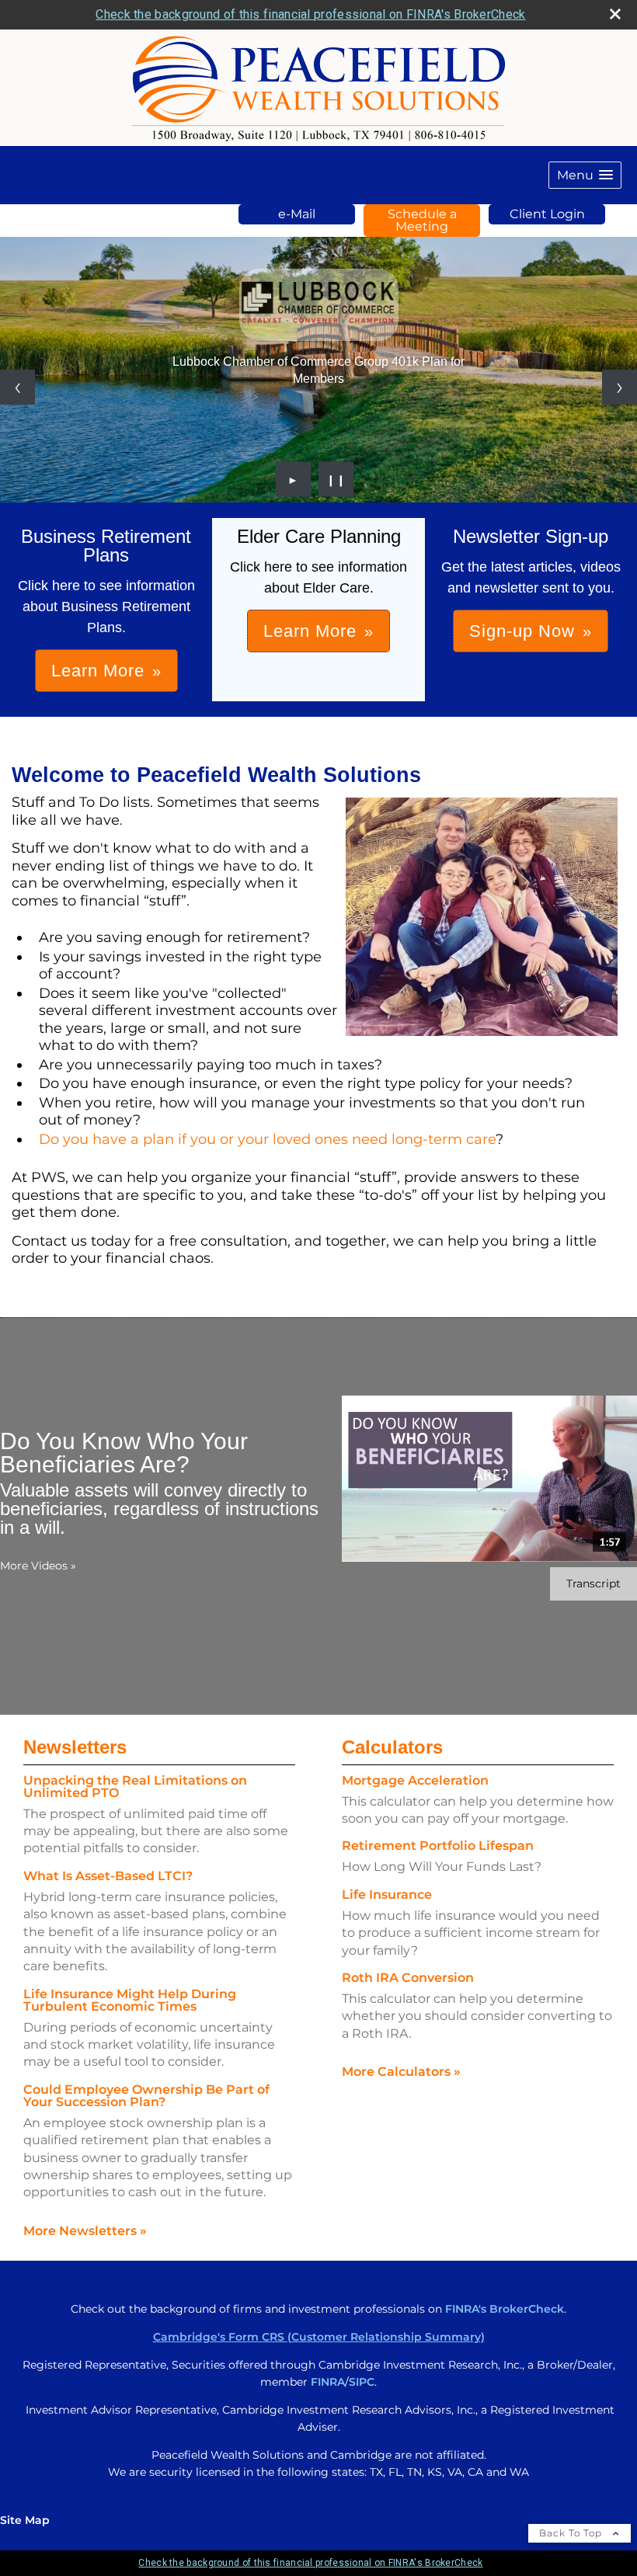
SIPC (362, 2382)
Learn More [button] (98, 671)
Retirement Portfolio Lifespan (438, 1846)
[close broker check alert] (615, 14)
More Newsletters (85, 2231)
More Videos (38, 1566)
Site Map (25, 2520)
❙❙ (336, 479)
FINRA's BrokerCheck (505, 2309)
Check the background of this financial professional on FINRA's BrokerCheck (310, 14)
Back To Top (572, 2533)
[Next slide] (620, 387)
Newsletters (75, 1747)
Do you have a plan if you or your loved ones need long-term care (267, 1139)
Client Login (547, 214)
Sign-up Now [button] (522, 631)
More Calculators (401, 2072)
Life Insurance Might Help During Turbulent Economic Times (130, 2000)
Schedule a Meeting (422, 220)
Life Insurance (387, 1895)
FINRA (328, 2382)
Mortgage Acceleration (415, 1780)
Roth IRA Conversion (408, 1978)
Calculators (392, 1747)
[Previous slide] (17, 387)
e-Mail (297, 214)
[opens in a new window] (318, 304)
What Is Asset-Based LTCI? (108, 1876)
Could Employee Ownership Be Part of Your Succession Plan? (146, 2096)
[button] (585, 175)
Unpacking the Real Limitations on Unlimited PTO (135, 1787)
